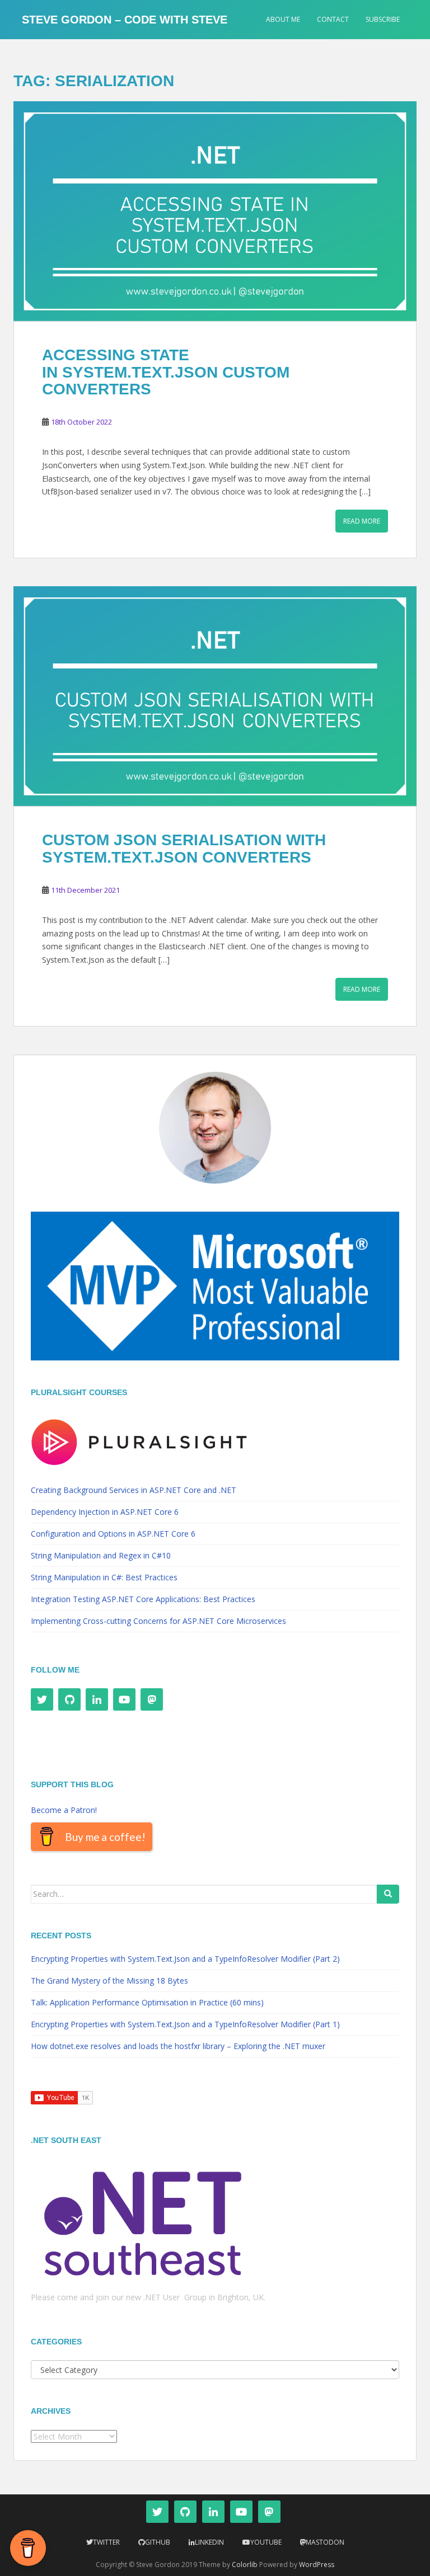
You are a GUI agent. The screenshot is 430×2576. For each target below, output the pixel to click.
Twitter (106, 2542)
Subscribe (383, 19)
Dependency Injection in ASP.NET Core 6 (105, 1512)
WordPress (317, 2565)
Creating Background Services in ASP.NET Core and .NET (134, 1490)
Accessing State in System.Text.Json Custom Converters (166, 372)
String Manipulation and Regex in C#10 (101, 1555)
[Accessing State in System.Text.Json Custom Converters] (215, 211)
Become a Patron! (64, 1810)
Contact (333, 19)
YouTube (266, 2542)
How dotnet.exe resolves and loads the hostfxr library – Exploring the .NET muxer (178, 2046)
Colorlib (245, 2565)
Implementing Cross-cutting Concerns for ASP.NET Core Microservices (158, 1621)
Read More (362, 521)
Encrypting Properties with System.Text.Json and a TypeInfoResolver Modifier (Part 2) (185, 1959)
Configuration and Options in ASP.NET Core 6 (113, 1534)
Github (158, 2542)
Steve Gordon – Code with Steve (125, 20)
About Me (283, 19)
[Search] (388, 1894)
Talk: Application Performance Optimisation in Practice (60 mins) (147, 2002)
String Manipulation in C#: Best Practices (104, 1577)
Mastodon (325, 2542)
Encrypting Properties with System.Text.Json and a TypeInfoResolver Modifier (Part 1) (185, 2024)
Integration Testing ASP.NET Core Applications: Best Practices (143, 1599)
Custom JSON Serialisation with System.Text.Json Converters (184, 849)
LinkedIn (209, 2542)
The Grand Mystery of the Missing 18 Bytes (109, 1981)
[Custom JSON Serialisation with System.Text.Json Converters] (215, 696)
